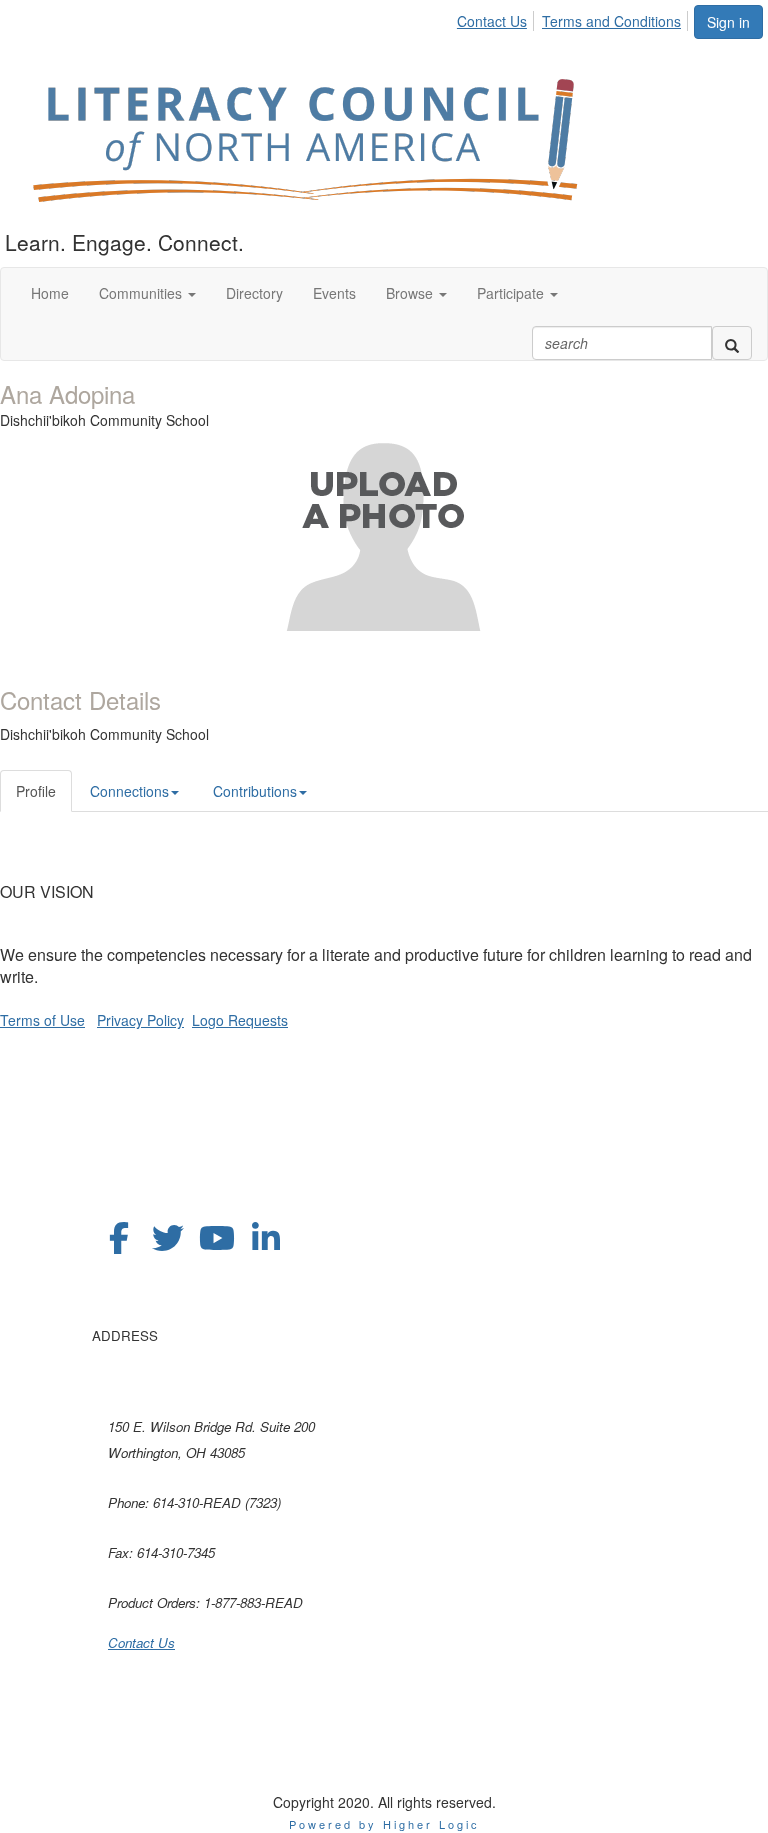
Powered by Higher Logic (384, 1824)
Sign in (728, 22)
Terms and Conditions (611, 21)
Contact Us (492, 21)
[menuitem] (497, 18)
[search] (732, 343)
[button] (147, 293)
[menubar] (574, 18)
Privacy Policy (140, 1020)
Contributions (255, 791)
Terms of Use (42, 1020)
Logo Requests (240, 1020)
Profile (36, 791)
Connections (129, 791)
